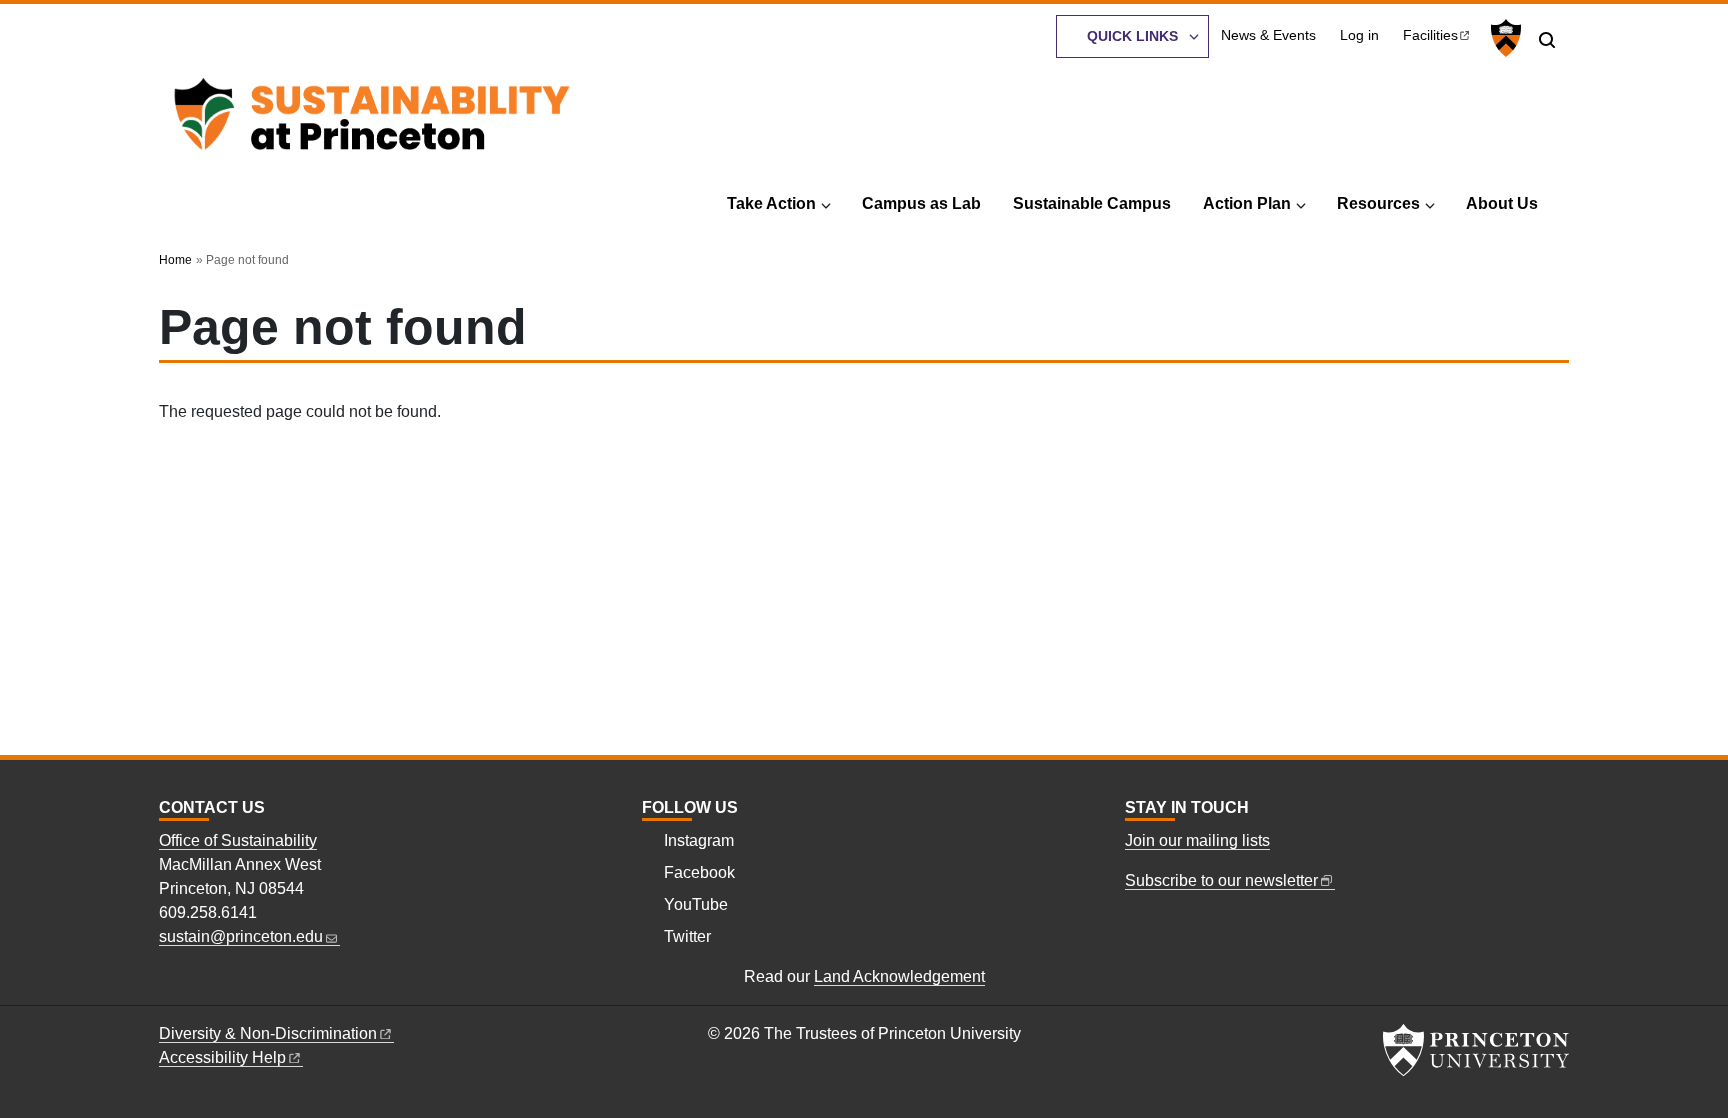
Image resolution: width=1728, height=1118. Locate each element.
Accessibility (222, 1057)
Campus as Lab (921, 203)
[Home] (371, 120)
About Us (1502, 203)
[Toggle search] (1547, 40)
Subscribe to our (1221, 880)
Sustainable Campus (1092, 203)
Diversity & (268, 1033)
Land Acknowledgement (899, 976)
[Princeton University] (1503, 38)
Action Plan (1247, 203)
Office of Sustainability (238, 840)
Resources (1378, 203)
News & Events (1268, 35)
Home (175, 260)
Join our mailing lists (1197, 840)
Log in (1359, 35)
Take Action (771, 203)
